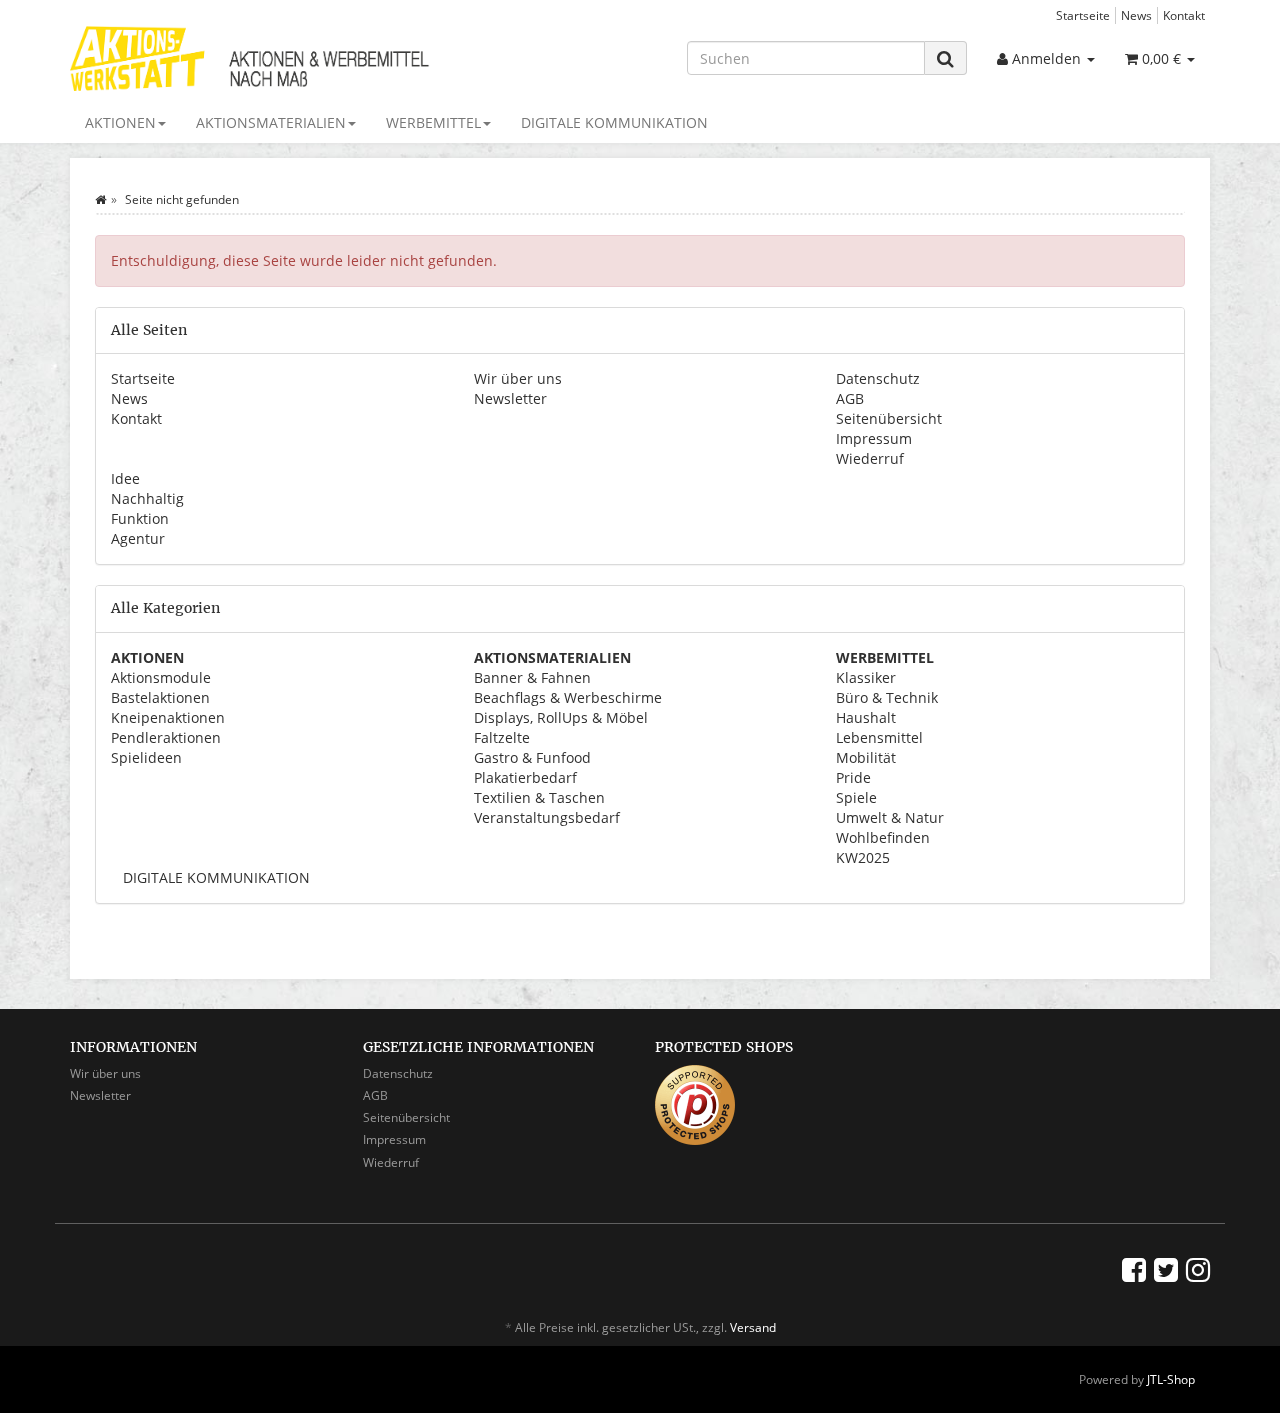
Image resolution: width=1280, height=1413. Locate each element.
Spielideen (146, 757)
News (1136, 15)
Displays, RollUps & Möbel (561, 717)
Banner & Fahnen (532, 677)
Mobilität (866, 757)
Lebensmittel (879, 737)
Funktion (140, 518)
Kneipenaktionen (168, 717)
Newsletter (510, 398)
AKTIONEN (120, 122)
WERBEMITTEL (433, 122)
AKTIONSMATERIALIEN (271, 122)
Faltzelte (502, 737)
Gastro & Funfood (532, 757)
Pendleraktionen (166, 737)
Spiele (856, 797)
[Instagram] (1198, 1269)
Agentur (138, 538)
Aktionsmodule (161, 677)
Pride (853, 777)
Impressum (874, 438)
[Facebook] (1134, 1269)
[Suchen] (945, 58)
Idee (125, 478)
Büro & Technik (887, 697)
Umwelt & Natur (890, 817)
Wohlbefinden (883, 837)
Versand (753, 1327)
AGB (850, 398)
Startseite (1083, 15)
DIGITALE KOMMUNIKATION (614, 122)
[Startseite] (100, 199)
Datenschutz (878, 378)
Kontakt (1184, 15)
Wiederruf (870, 458)
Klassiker (866, 677)
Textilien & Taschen (539, 797)
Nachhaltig (147, 498)
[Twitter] (1166, 1269)
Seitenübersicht (889, 418)
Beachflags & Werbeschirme (568, 697)
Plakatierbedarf (525, 777)
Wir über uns (518, 378)
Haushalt (866, 717)
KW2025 (863, 857)
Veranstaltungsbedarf (547, 817)
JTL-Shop (1171, 1379)
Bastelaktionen (160, 697)
